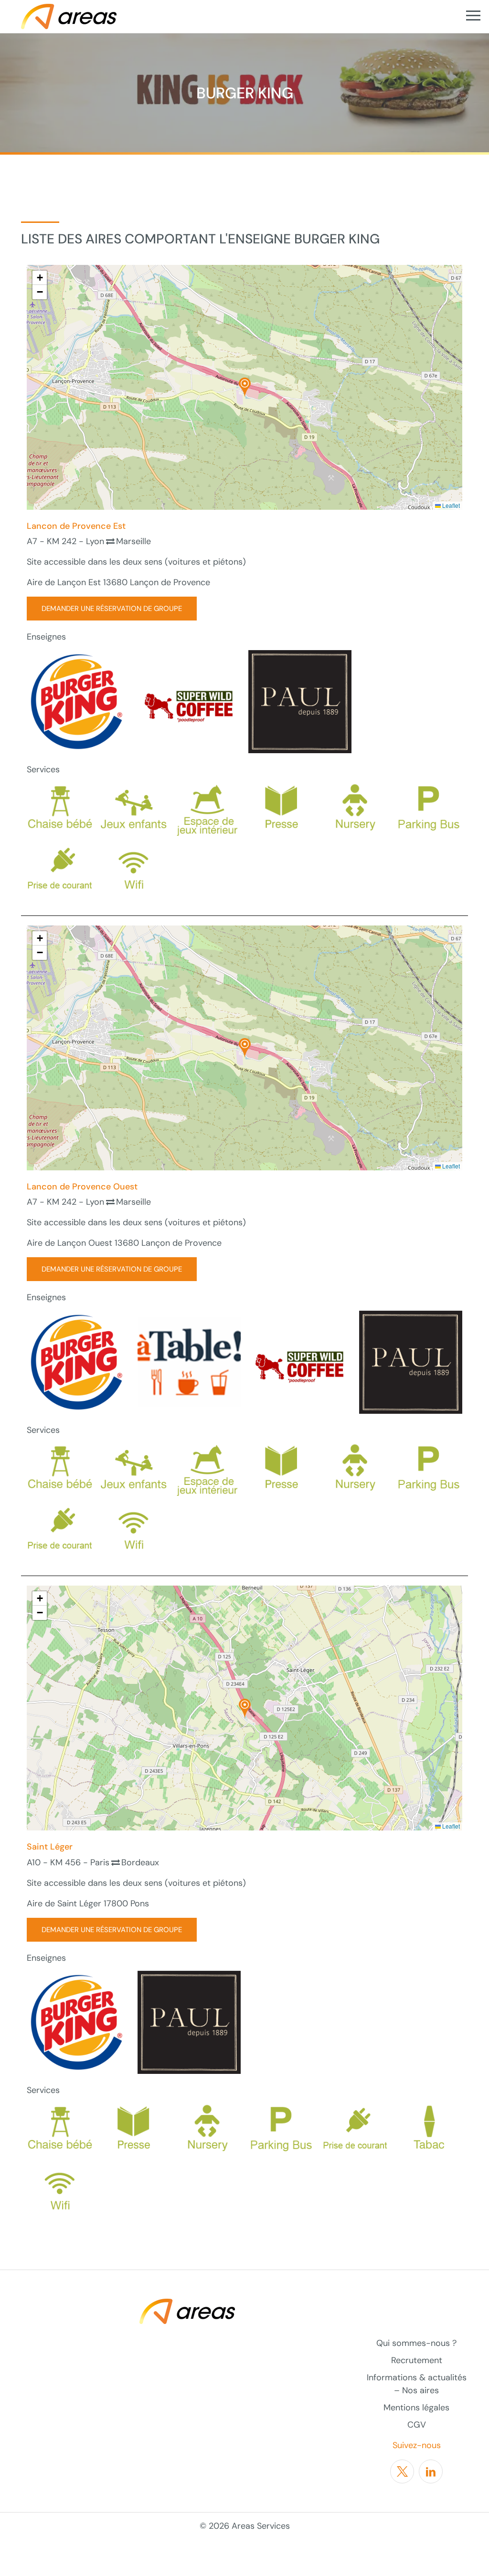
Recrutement (417, 2360)
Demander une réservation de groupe (112, 609)
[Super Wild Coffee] (189, 701)
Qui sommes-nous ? (416, 2343)
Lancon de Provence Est (76, 526)
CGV (417, 2425)
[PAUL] (300, 701)
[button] (245, 387)
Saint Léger (50, 1847)
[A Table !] (189, 1361)
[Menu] (473, 16)
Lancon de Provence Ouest (82, 1187)
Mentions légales (416, 2408)
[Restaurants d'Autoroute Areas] (69, 16)
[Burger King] (78, 701)
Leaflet (450, 505)
